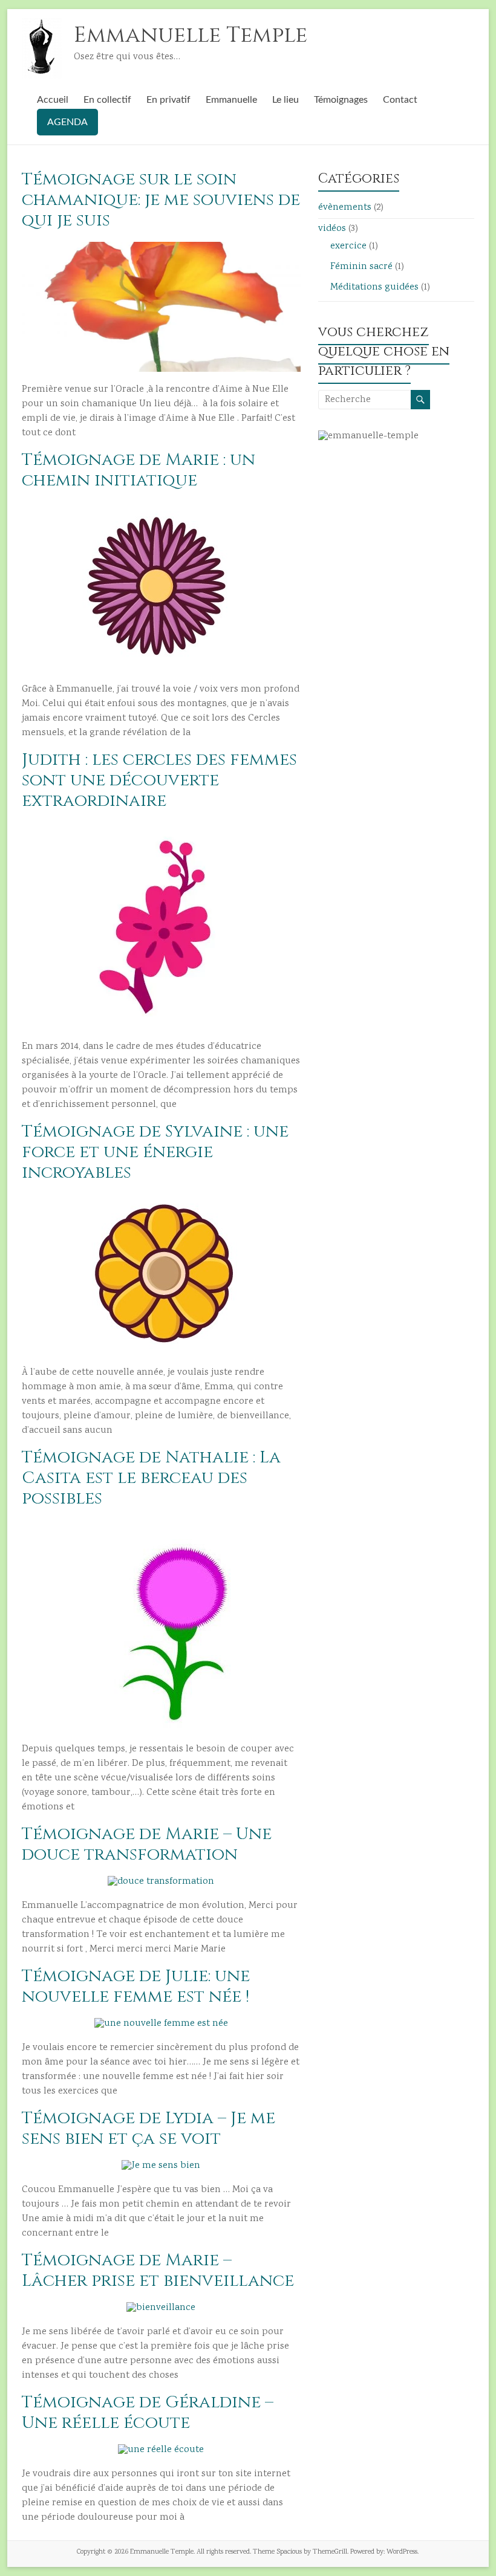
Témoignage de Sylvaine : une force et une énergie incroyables (155, 1152)
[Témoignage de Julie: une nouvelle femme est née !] (161, 2024)
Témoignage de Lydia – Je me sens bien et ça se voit (148, 2128)
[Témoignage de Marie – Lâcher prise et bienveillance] (161, 2308)
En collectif (107, 100)
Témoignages (341, 100)
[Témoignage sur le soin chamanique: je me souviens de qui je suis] (161, 248)
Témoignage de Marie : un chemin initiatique (139, 470)
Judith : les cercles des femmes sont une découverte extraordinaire (159, 780)
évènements (345, 208)
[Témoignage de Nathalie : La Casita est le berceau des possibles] (161, 1526)
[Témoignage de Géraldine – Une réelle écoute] (161, 2450)
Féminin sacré (361, 267)
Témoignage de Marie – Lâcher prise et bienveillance (158, 2270)
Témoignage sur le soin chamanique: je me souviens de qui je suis (161, 200)
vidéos (332, 229)
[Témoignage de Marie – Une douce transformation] (161, 1882)
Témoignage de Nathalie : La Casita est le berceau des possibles (151, 1478)
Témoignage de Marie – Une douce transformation (147, 1844)
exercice (348, 246)
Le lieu (286, 100)
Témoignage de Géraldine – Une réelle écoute (148, 2412)
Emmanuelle (231, 100)
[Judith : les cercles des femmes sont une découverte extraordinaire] (161, 828)
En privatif (168, 100)
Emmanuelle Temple (191, 35)
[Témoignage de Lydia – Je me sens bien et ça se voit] (161, 2166)
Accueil (53, 100)
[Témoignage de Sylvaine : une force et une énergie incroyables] (161, 1200)
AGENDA (67, 122)
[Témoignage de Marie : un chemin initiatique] (161, 508)
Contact (400, 100)
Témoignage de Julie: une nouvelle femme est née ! (136, 1986)
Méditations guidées (374, 287)
